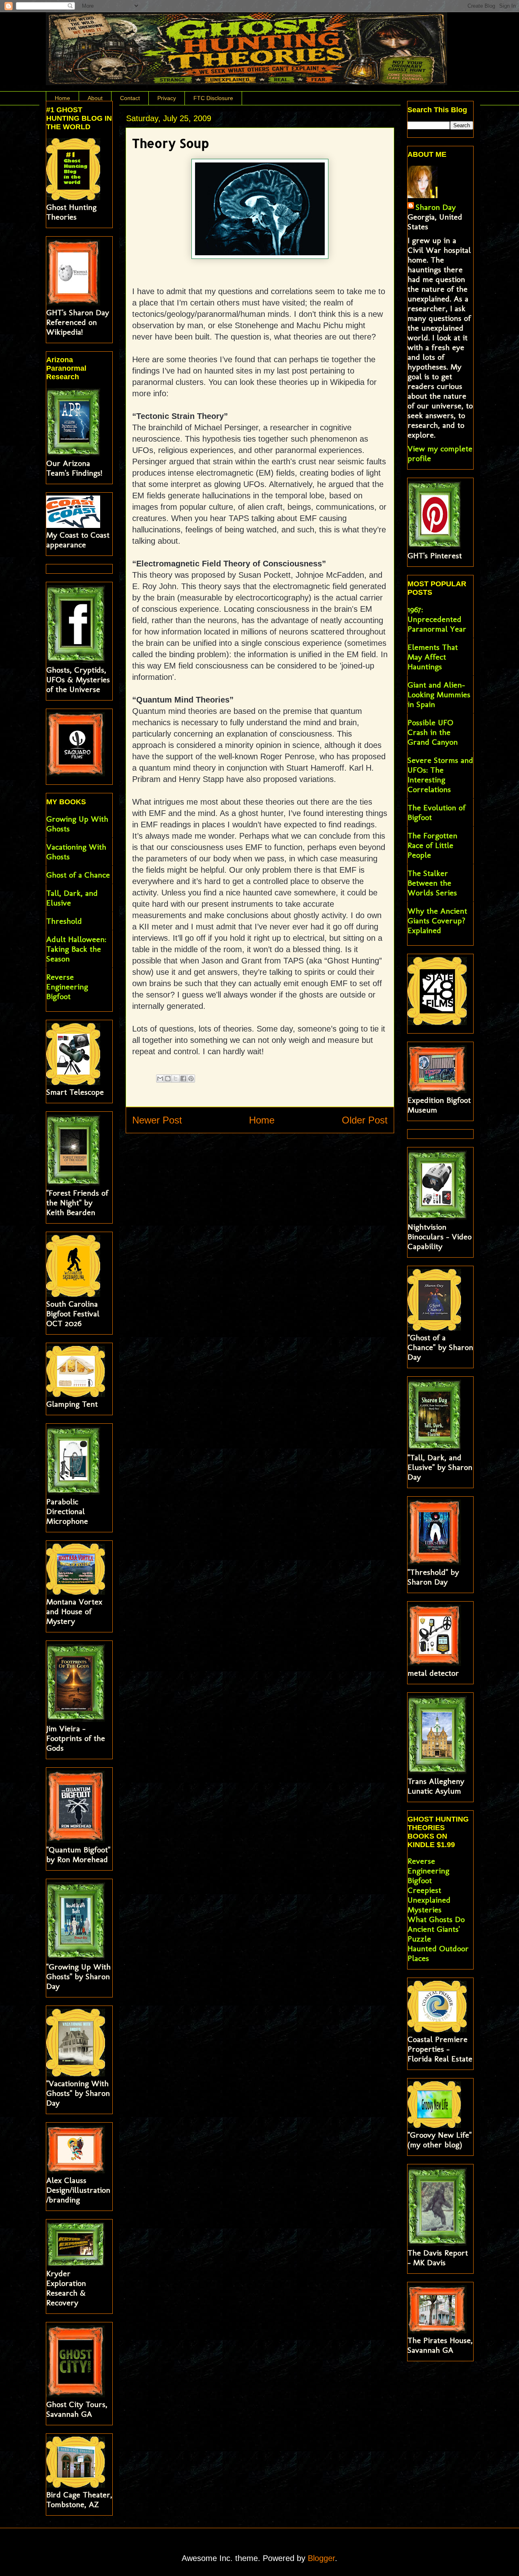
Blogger (321, 2558)
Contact (130, 98)
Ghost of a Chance (78, 875)
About (95, 98)
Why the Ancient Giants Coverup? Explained (437, 921)
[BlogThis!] (168, 1079)
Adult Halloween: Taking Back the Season (76, 949)
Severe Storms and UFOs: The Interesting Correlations (440, 775)
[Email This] (160, 1079)
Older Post (365, 1120)
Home (62, 98)
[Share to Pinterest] (191, 1079)
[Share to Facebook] (183, 1079)
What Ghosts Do (436, 1919)
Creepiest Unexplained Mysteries (429, 1900)
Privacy (167, 98)
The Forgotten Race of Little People (432, 845)
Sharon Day (436, 207)
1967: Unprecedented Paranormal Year (437, 619)
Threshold (64, 921)
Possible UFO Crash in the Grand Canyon (433, 732)
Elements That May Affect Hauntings (433, 657)
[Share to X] (176, 1079)
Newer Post (157, 1120)
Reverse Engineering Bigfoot (67, 987)
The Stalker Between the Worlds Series (432, 883)
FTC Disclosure (213, 98)
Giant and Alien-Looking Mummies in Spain (439, 694)
